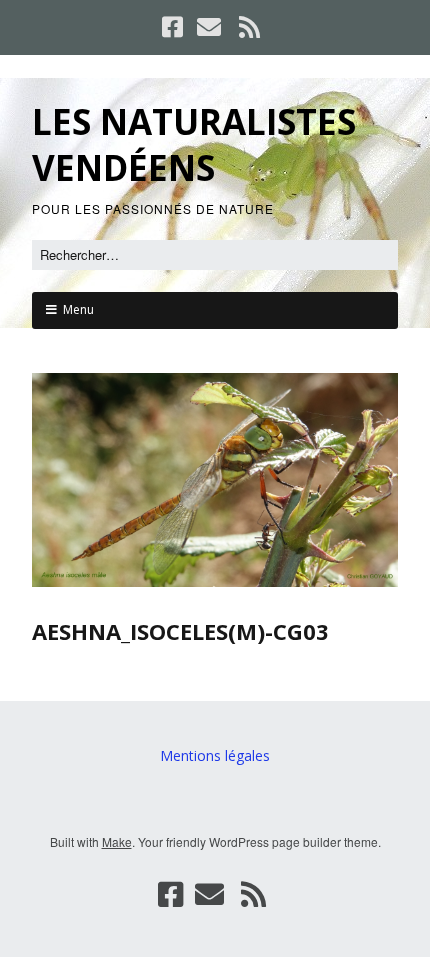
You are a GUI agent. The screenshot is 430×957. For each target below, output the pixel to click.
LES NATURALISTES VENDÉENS (194, 144)
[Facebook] (174, 27)
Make (117, 841)
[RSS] (250, 27)
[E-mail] (209, 27)
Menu (78, 309)
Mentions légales (215, 755)
